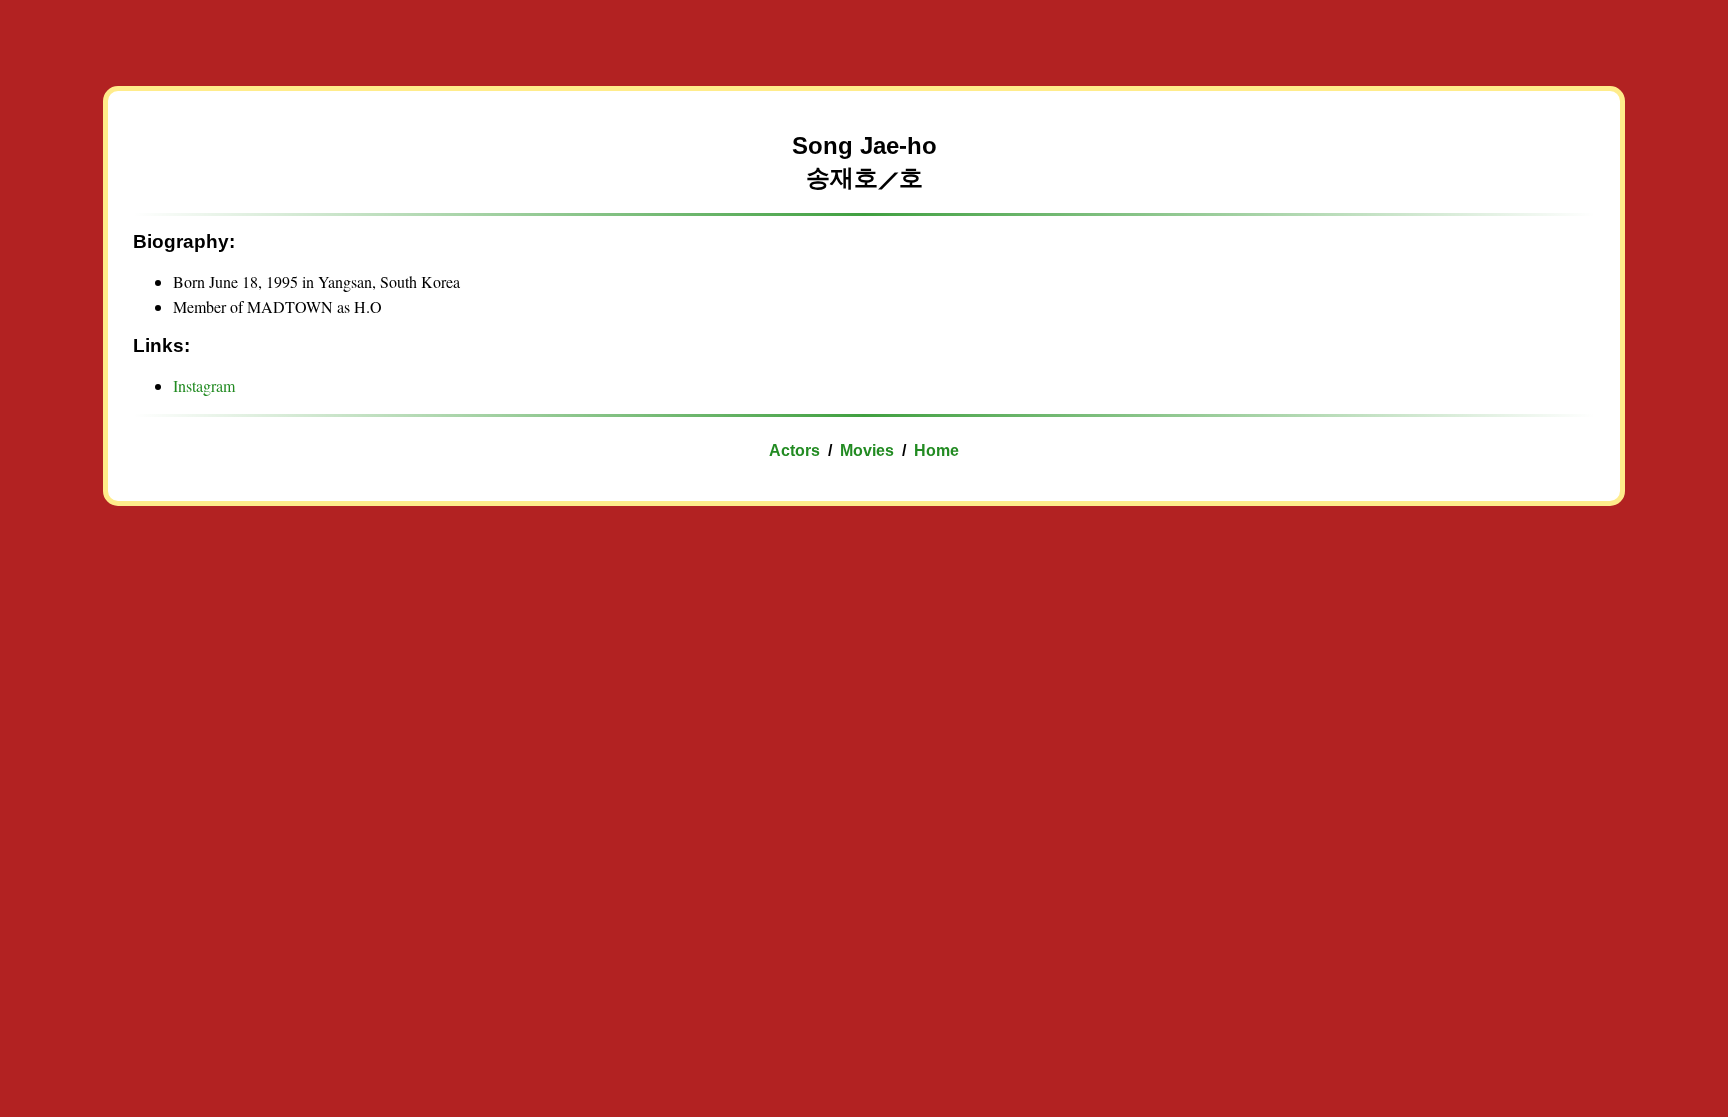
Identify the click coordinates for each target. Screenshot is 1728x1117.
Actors (794, 450)
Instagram (204, 385)
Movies (867, 450)
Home (936, 450)
